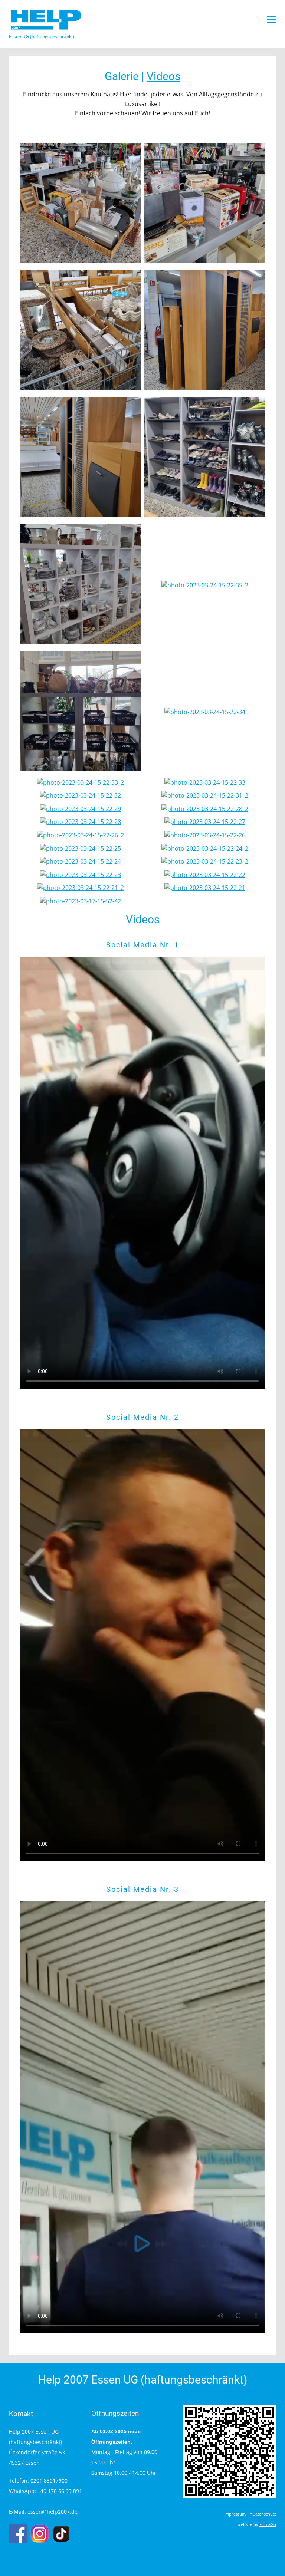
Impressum (235, 2514)
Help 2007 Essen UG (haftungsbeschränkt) (143, 2380)
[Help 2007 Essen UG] (46, 20)
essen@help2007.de (53, 2512)
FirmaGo (268, 2524)
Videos (163, 76)
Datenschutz (264, 2514)
